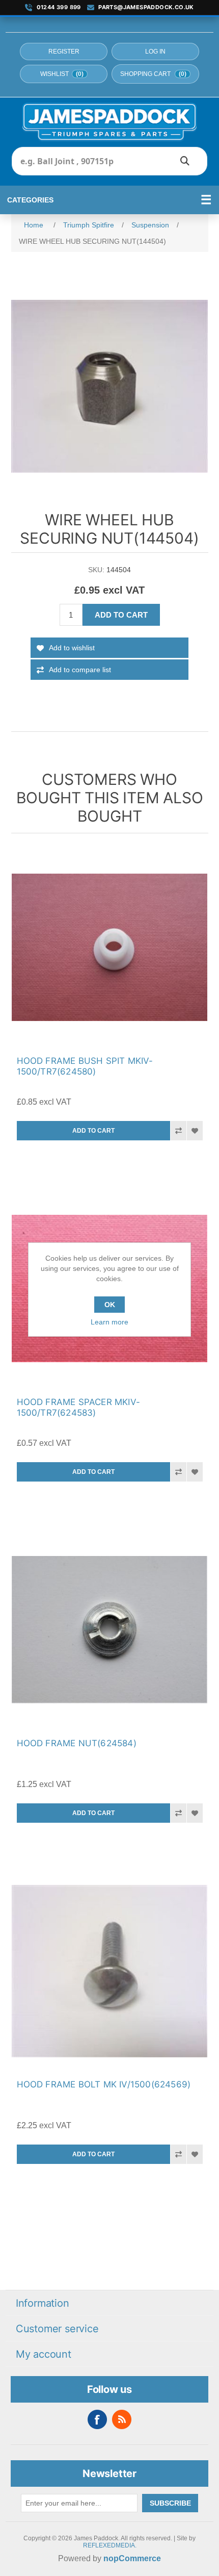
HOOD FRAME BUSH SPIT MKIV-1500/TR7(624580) (85, 1066)
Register (64, 52)
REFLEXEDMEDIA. (110, 2545)
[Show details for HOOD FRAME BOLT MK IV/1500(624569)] (110, 1971)
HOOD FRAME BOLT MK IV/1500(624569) (104, 2084)
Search (185, 161)
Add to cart (121, 615)
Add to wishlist (72, 648)
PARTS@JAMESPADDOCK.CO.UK (146, 7)
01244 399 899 (59, 7)
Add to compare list (80, 670)
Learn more (109, 1322)
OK (110, 1305)
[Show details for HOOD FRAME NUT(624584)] (110, 1630)
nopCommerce (132, 2558)
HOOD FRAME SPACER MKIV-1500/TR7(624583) (79, 1407)
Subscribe (170, 2503)
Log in (155, 52)
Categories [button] (30, 200)
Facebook (97, 2419)
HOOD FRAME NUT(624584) (77, 1743)
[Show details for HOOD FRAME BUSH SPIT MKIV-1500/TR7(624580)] (110, 947)
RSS (122, 2419)
